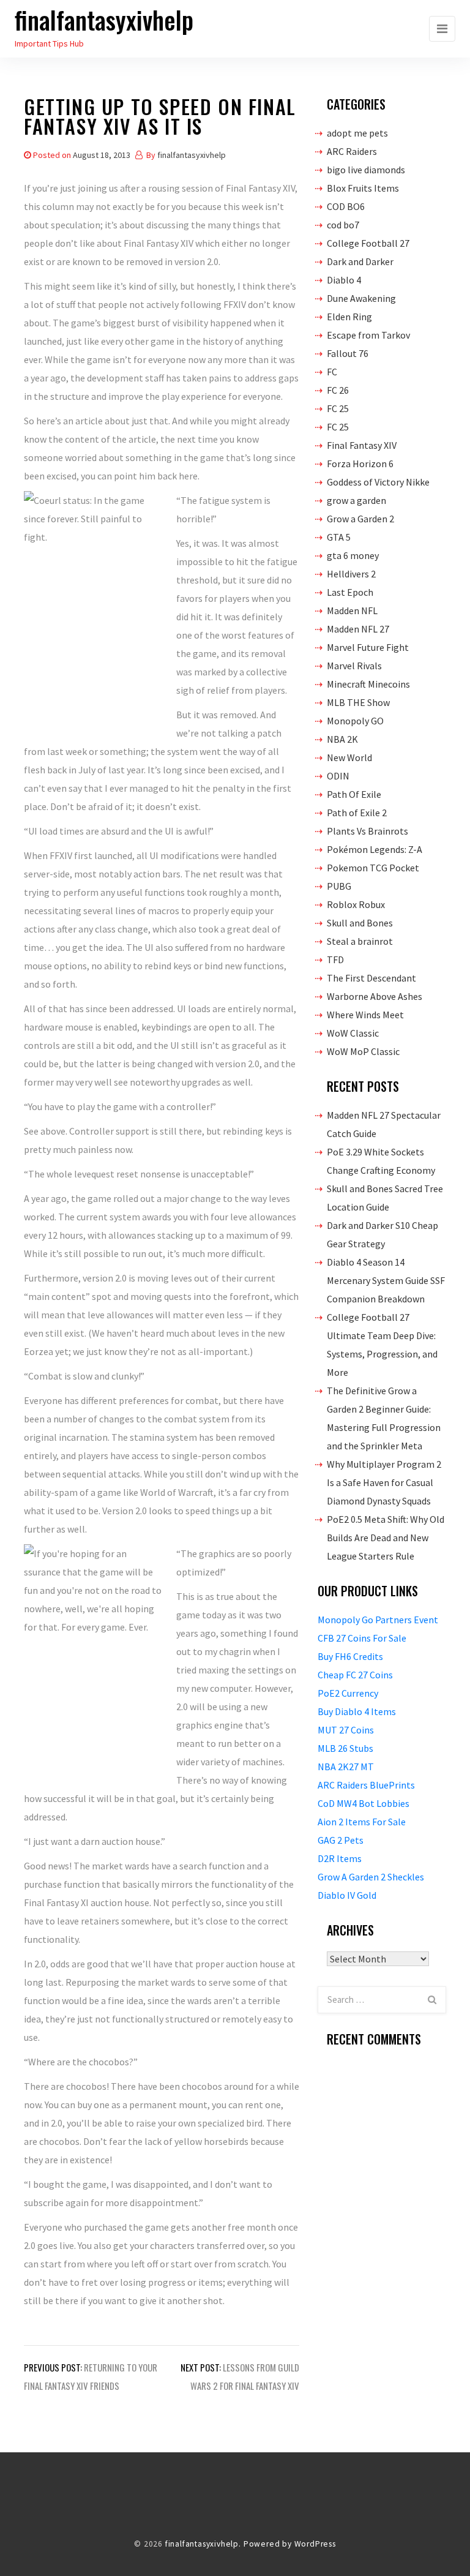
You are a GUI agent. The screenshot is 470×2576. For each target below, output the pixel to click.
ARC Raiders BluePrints (366, 1785)
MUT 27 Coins (346, 1730)
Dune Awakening (361, 298)
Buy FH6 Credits (350, 1656)
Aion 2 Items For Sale (362, 1822)
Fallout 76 (348, 353)
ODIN (338, 776)
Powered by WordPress (290, 2544)
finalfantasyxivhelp (104, 20)
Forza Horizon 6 (360, 464)
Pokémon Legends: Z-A (375, 849)
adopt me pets (357, 133)
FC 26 (338, 390)
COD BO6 (346, 206)
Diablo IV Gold (347, 1895)
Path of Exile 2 (357, 813)
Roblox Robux (356, 904)
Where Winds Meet (365, 1015)
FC (332, 372)
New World (349, 757)
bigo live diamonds (366, 170)
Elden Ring (349, 317)
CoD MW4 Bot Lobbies (364, 1803)
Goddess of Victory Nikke (378, 482)
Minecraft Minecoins (368, 684)
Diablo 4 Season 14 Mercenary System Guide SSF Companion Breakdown (386, 1280)
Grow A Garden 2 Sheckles (371, 1877)
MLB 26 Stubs (345, 1748)
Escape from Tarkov (368, 335)
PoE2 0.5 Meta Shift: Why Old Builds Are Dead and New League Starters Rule (386, 1538)
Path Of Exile (354, 794)
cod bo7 (343, 225)
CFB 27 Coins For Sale (362, 1638)
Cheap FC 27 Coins (355, 1675)
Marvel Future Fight (368, 647)
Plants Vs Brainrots (367, 831)
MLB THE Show (358, 702)
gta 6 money (353, 555)
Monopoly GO (355, 721)
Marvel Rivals (354, 666)
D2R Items (340, 1858)
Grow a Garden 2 (360, 519)
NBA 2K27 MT (346, 1767)
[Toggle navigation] (442, 29)
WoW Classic (353, 1033)
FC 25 (338, 408)
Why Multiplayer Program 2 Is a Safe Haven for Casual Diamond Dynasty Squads (384, 1482)
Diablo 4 (344, 280)
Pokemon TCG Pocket (373, 868)
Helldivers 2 (351, 574)
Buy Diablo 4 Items (357, 1711)
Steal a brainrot (360, 941)
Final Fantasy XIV (362, 445)
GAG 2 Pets (341, 1840)
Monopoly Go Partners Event (378, 1620)
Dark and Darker (360, 261)
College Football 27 (368, 243)
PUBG (339, 886)
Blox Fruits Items (363, 188)
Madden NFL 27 (358, 629)
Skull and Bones (360, 923)
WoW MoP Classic (363, 1051)
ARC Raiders (352, 151)
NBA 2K (342, 739)
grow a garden (356, 500)
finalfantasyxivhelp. (203, 2544)
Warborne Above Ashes (375, 996)
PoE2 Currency (348, 1693)
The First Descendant (371, 978)
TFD (335, 959)
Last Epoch (350, 592)
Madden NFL (352, 610)
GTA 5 (339, 537)
